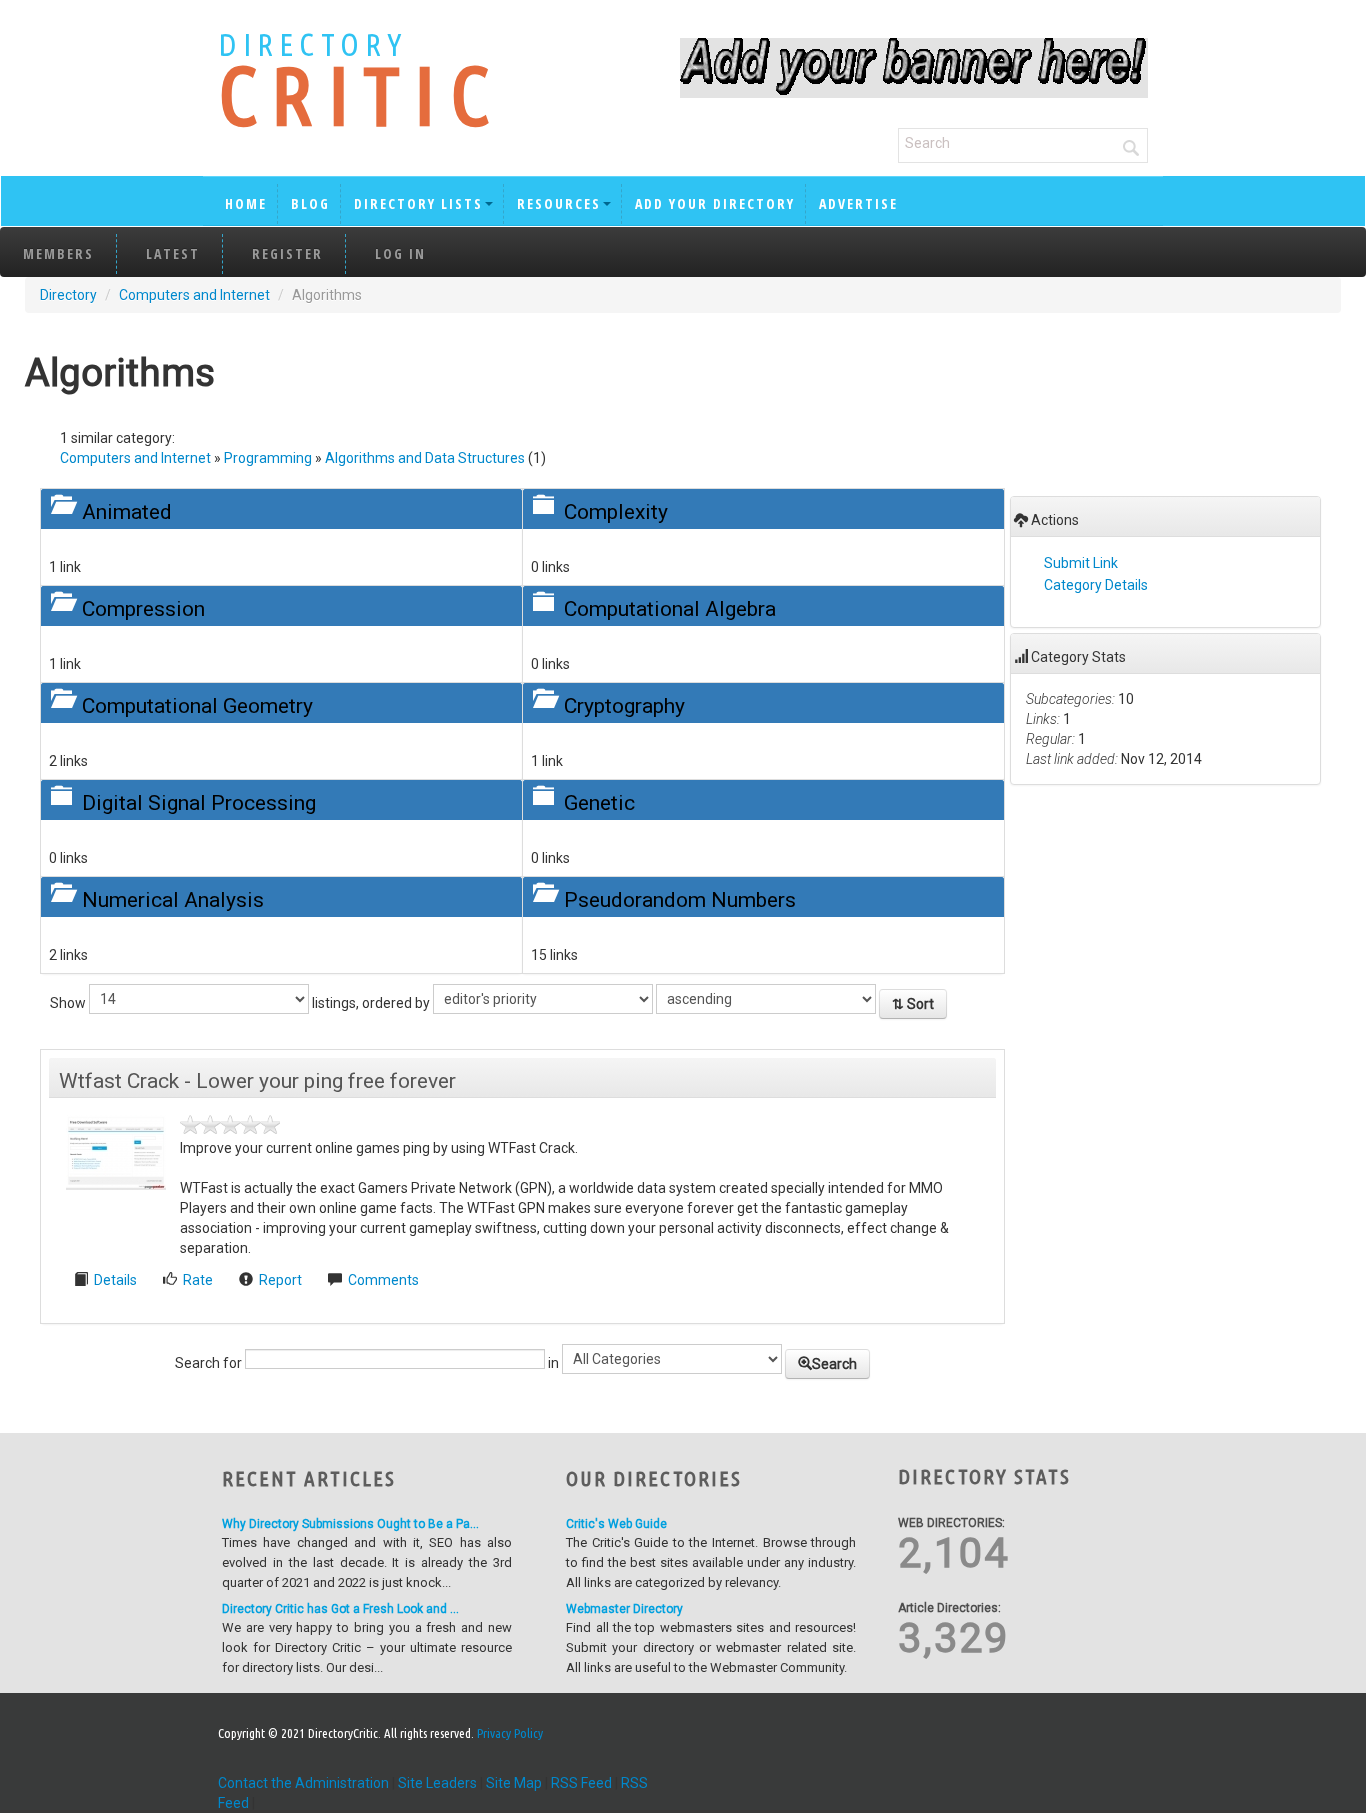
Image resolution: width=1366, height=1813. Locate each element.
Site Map (514, 1783)
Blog (310, 203)
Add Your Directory (715, 203)
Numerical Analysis (173, 900)
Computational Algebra (670, 609)
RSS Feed (581, 1783)
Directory (68, 295)
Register (287, 253)
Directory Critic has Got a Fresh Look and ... (340, 1609)
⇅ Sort (913, 1004)
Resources (559, 203)
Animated (127, 512)
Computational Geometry (197, 706)
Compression (143, 609)
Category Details (1096, 585)
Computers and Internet (194, 295)
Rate (198, 1280)
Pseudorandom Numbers (680, 900)
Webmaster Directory (624, 1609)
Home (246, 203)
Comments (383, 1280)
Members (58, 253)
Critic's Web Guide (616, 1524)
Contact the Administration (303, 1783)
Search (834, 1364)
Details (117, 1280)
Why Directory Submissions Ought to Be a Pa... (350, 1524)
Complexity (616, 512)
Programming (268, 458)
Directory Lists (418, 203)
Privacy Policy (510, 1733)
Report (280, 1280)
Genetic (599, 803)
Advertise (858, 203)
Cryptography (624, 706)
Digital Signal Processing (199, 803)
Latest (173, 253)
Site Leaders (437, 1783)
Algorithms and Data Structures (425, 458)
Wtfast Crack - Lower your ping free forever (257, 1081)
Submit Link (1081, 563)
